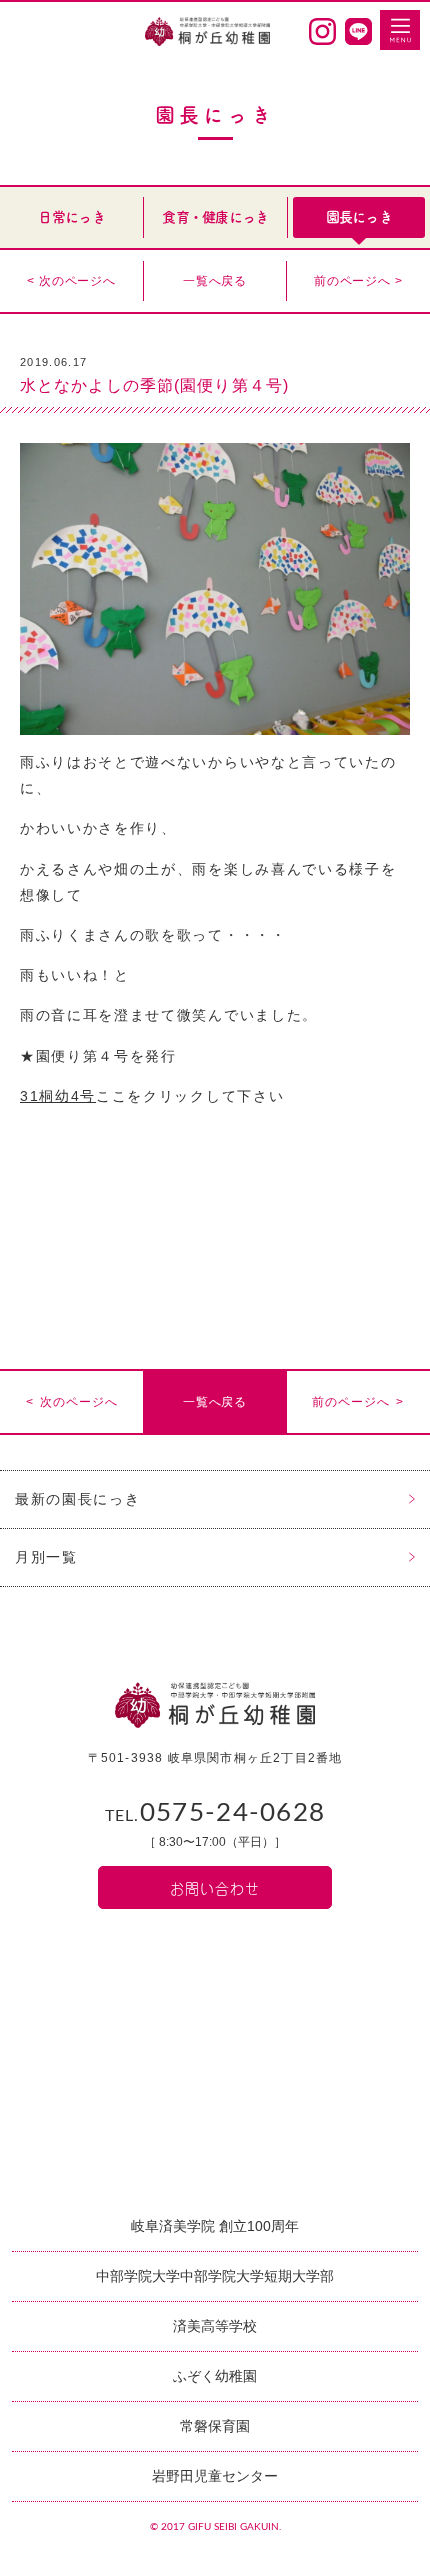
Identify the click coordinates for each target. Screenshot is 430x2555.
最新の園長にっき (77, 1499)
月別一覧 (46, 1557)
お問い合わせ (215, 1887)
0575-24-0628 (215, 1813)
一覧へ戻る (215, 281)
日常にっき (71, 217)
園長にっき (359, 217)
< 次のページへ (71, 281)
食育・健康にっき (215, 217)
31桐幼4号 (58, 1096)
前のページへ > (358, 281)
